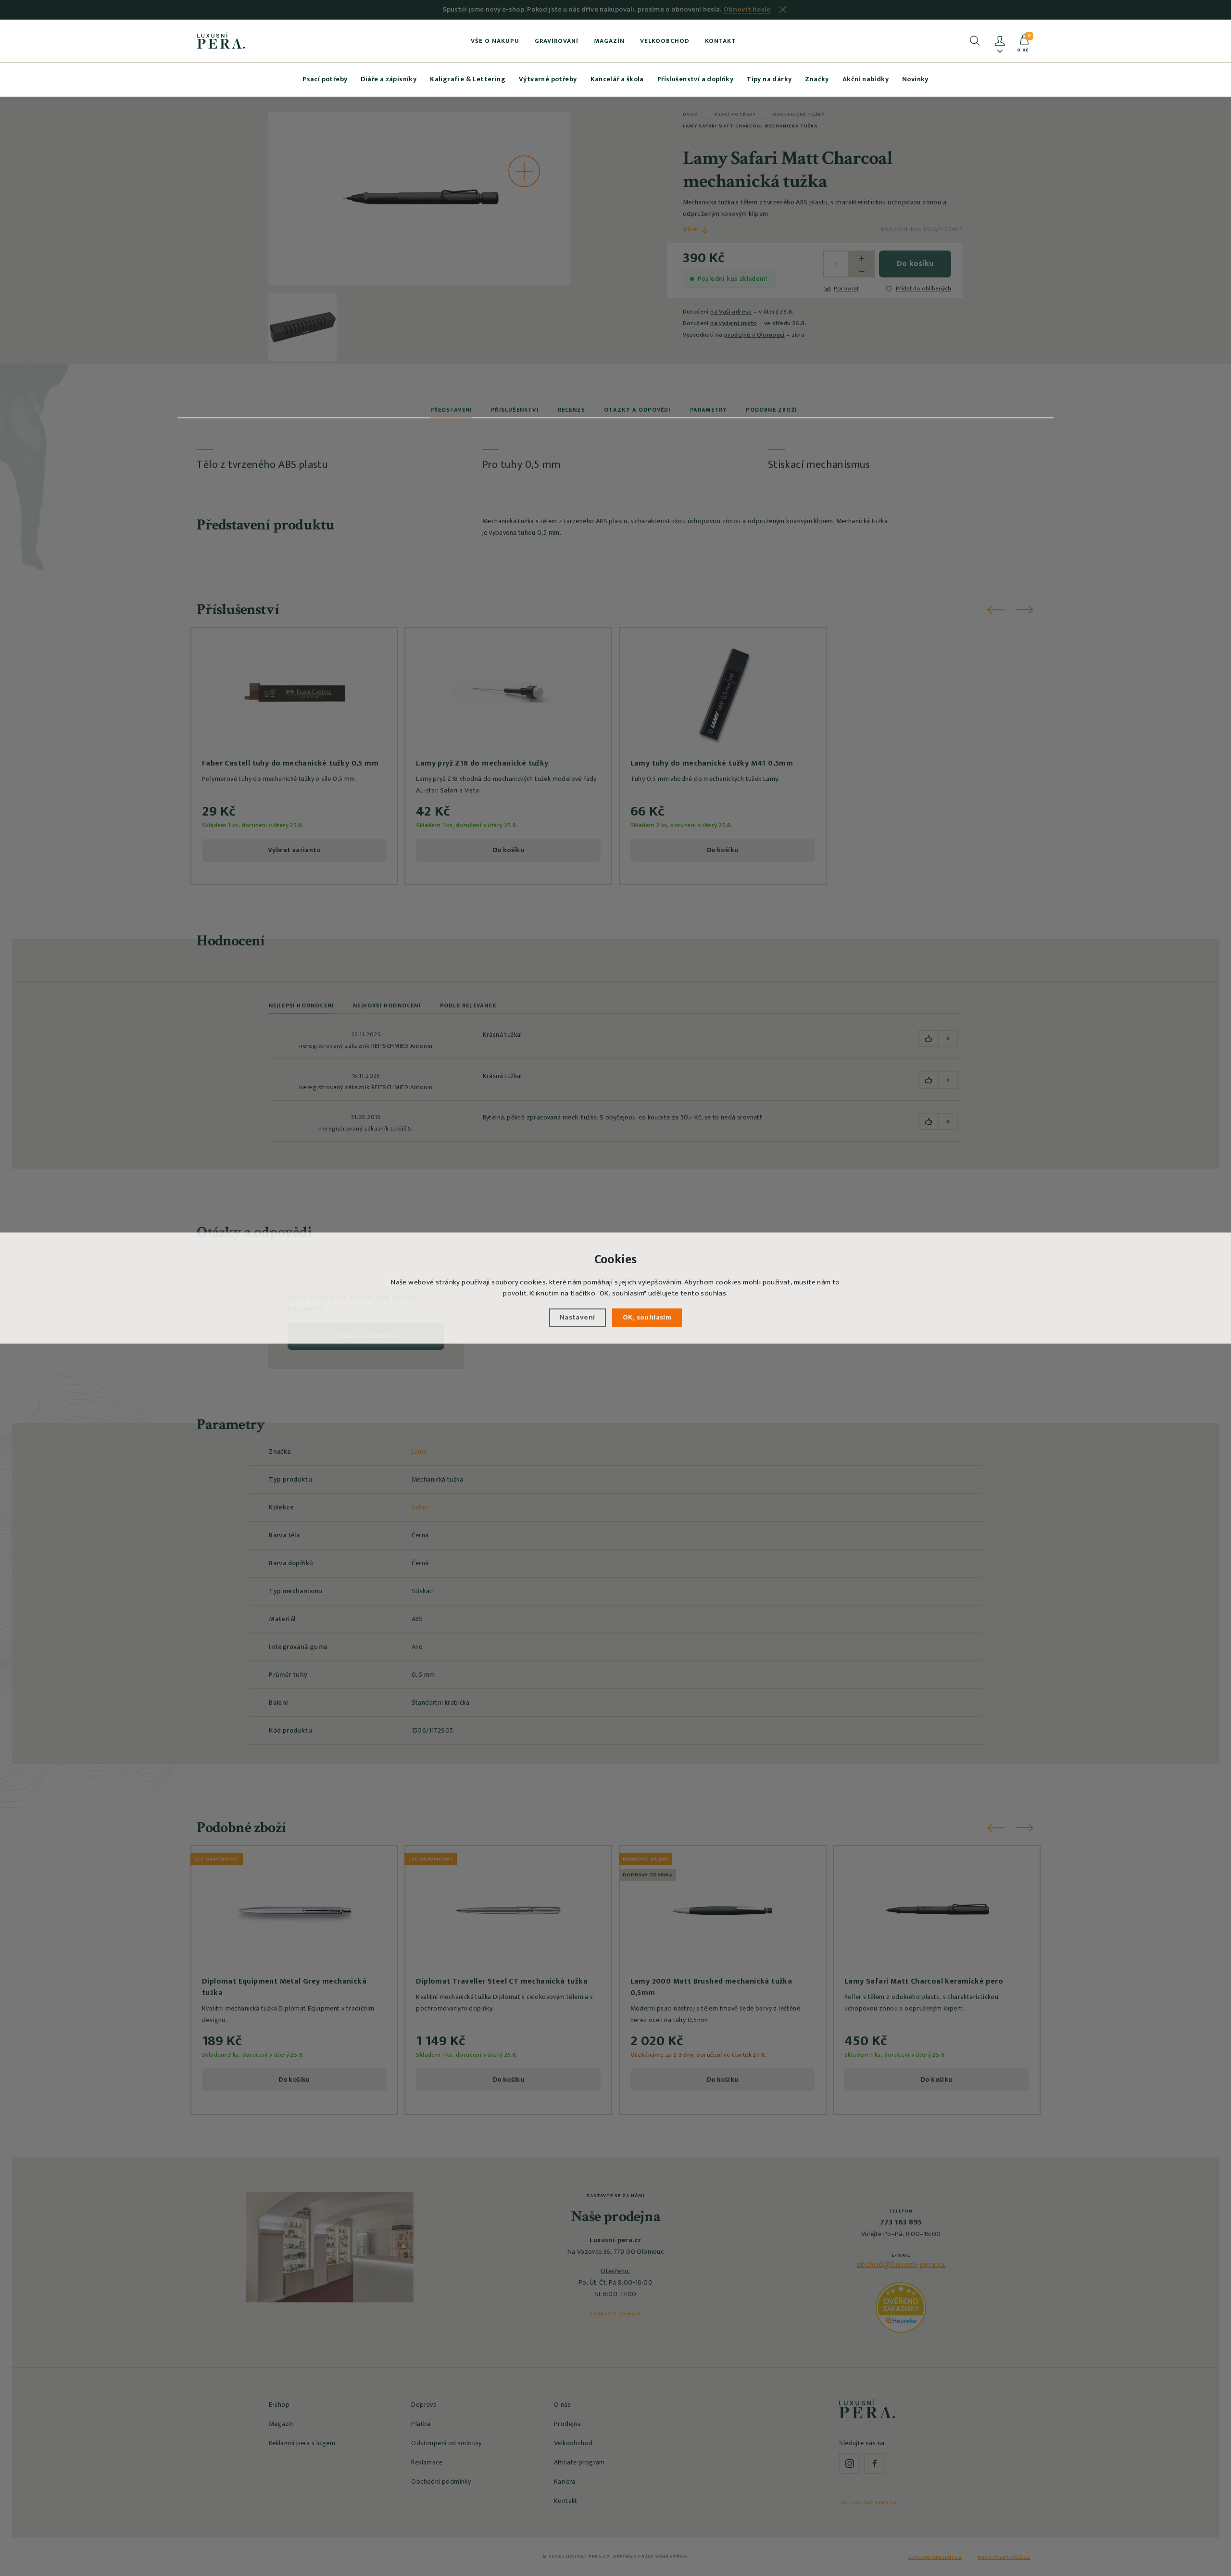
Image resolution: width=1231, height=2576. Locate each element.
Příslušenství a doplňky (695, 79)
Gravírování (557, 41)
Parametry (709, 410)
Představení (451, 410)
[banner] (221, 40)
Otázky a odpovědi (637, 410)
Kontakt (720, 41)
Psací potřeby (325, 79)
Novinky (915, 79)
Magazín (609, 41)
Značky (817, 79)
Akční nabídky (866, 79)
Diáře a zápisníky (389, 79)
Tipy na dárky (769, 79)
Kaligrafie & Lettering (468, 79)
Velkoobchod (665, 41)
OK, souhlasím (647, 1317)
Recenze (571, 410)
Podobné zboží (771, 410)
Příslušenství (515, 410)
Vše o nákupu (495, 41)
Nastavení (578, 1317)
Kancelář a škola (617, 79)
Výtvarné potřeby (548, 79)
